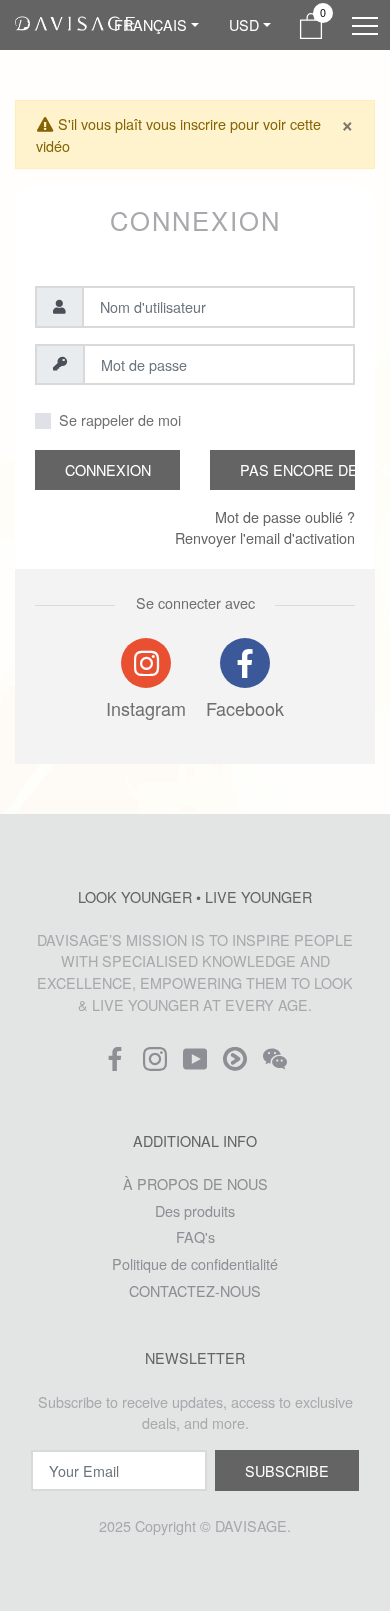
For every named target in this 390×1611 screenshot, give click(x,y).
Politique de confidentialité (195, 1263)
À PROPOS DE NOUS (195, 1183)
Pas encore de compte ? (297, 469)
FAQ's (195, 1236)
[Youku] (235, 1064)
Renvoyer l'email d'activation (265, 537)
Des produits (195, 1210)
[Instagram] (155, 1064)
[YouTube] (195, 1064)
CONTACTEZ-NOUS (195, 1290)
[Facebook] (115, 1064)
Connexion (108, 469)
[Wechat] (275, 1064)
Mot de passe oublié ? (285, 516)
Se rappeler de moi (120, 419)
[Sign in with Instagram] (146, 663)
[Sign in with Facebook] (245, 663)
